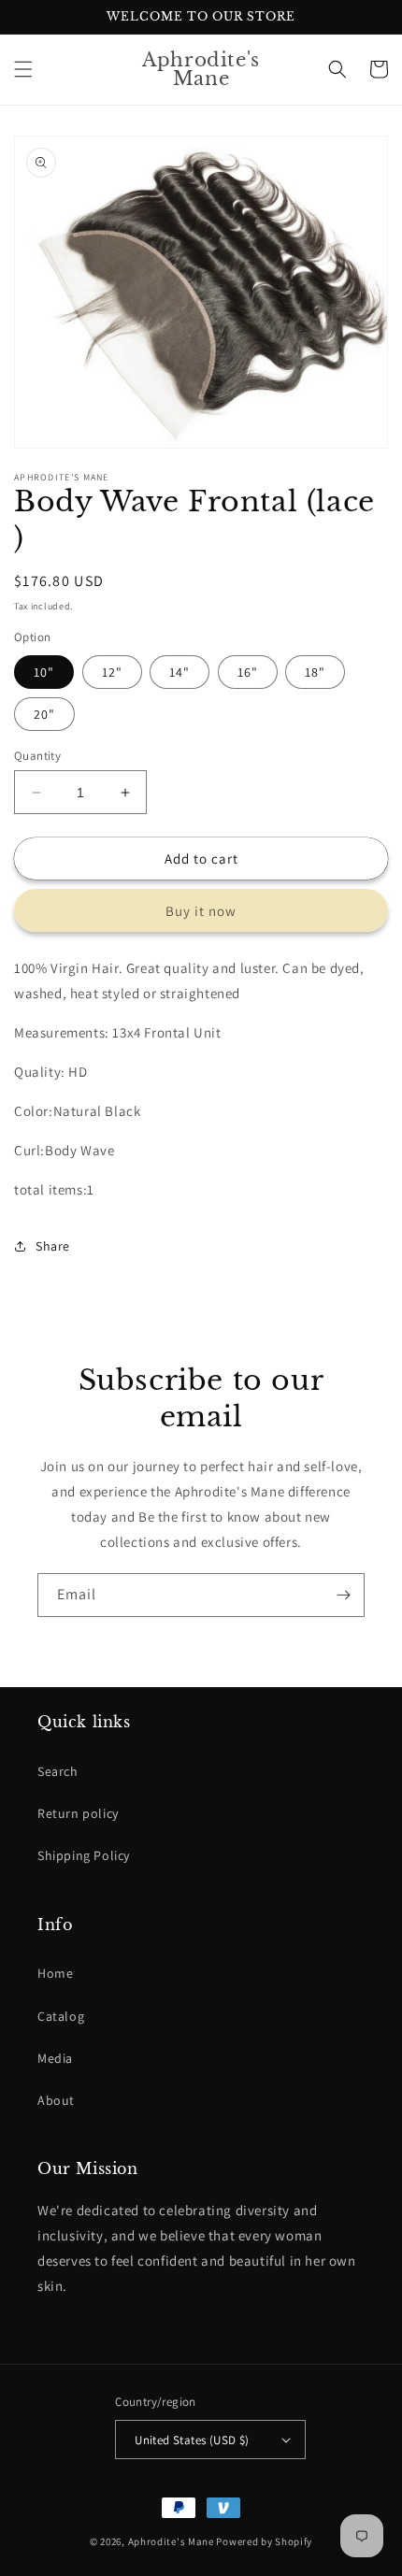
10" (44, 672)
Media (55, 2058)
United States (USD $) (192, 2440)
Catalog (61, 2016)
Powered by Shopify (264, 2541)
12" (112, 672)
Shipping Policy (84, 1855)
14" (179, 672)
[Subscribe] (343, 1595)
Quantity (37, 756)
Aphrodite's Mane (171, 2541)
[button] (23, 69)
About (56, 2100)
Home (55, 1973)
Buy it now (201, 911)
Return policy (78, 1813)
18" (315, 672)
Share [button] (53, 1246)
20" (44, 714)
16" (248, 672)
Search (58, 1771)
